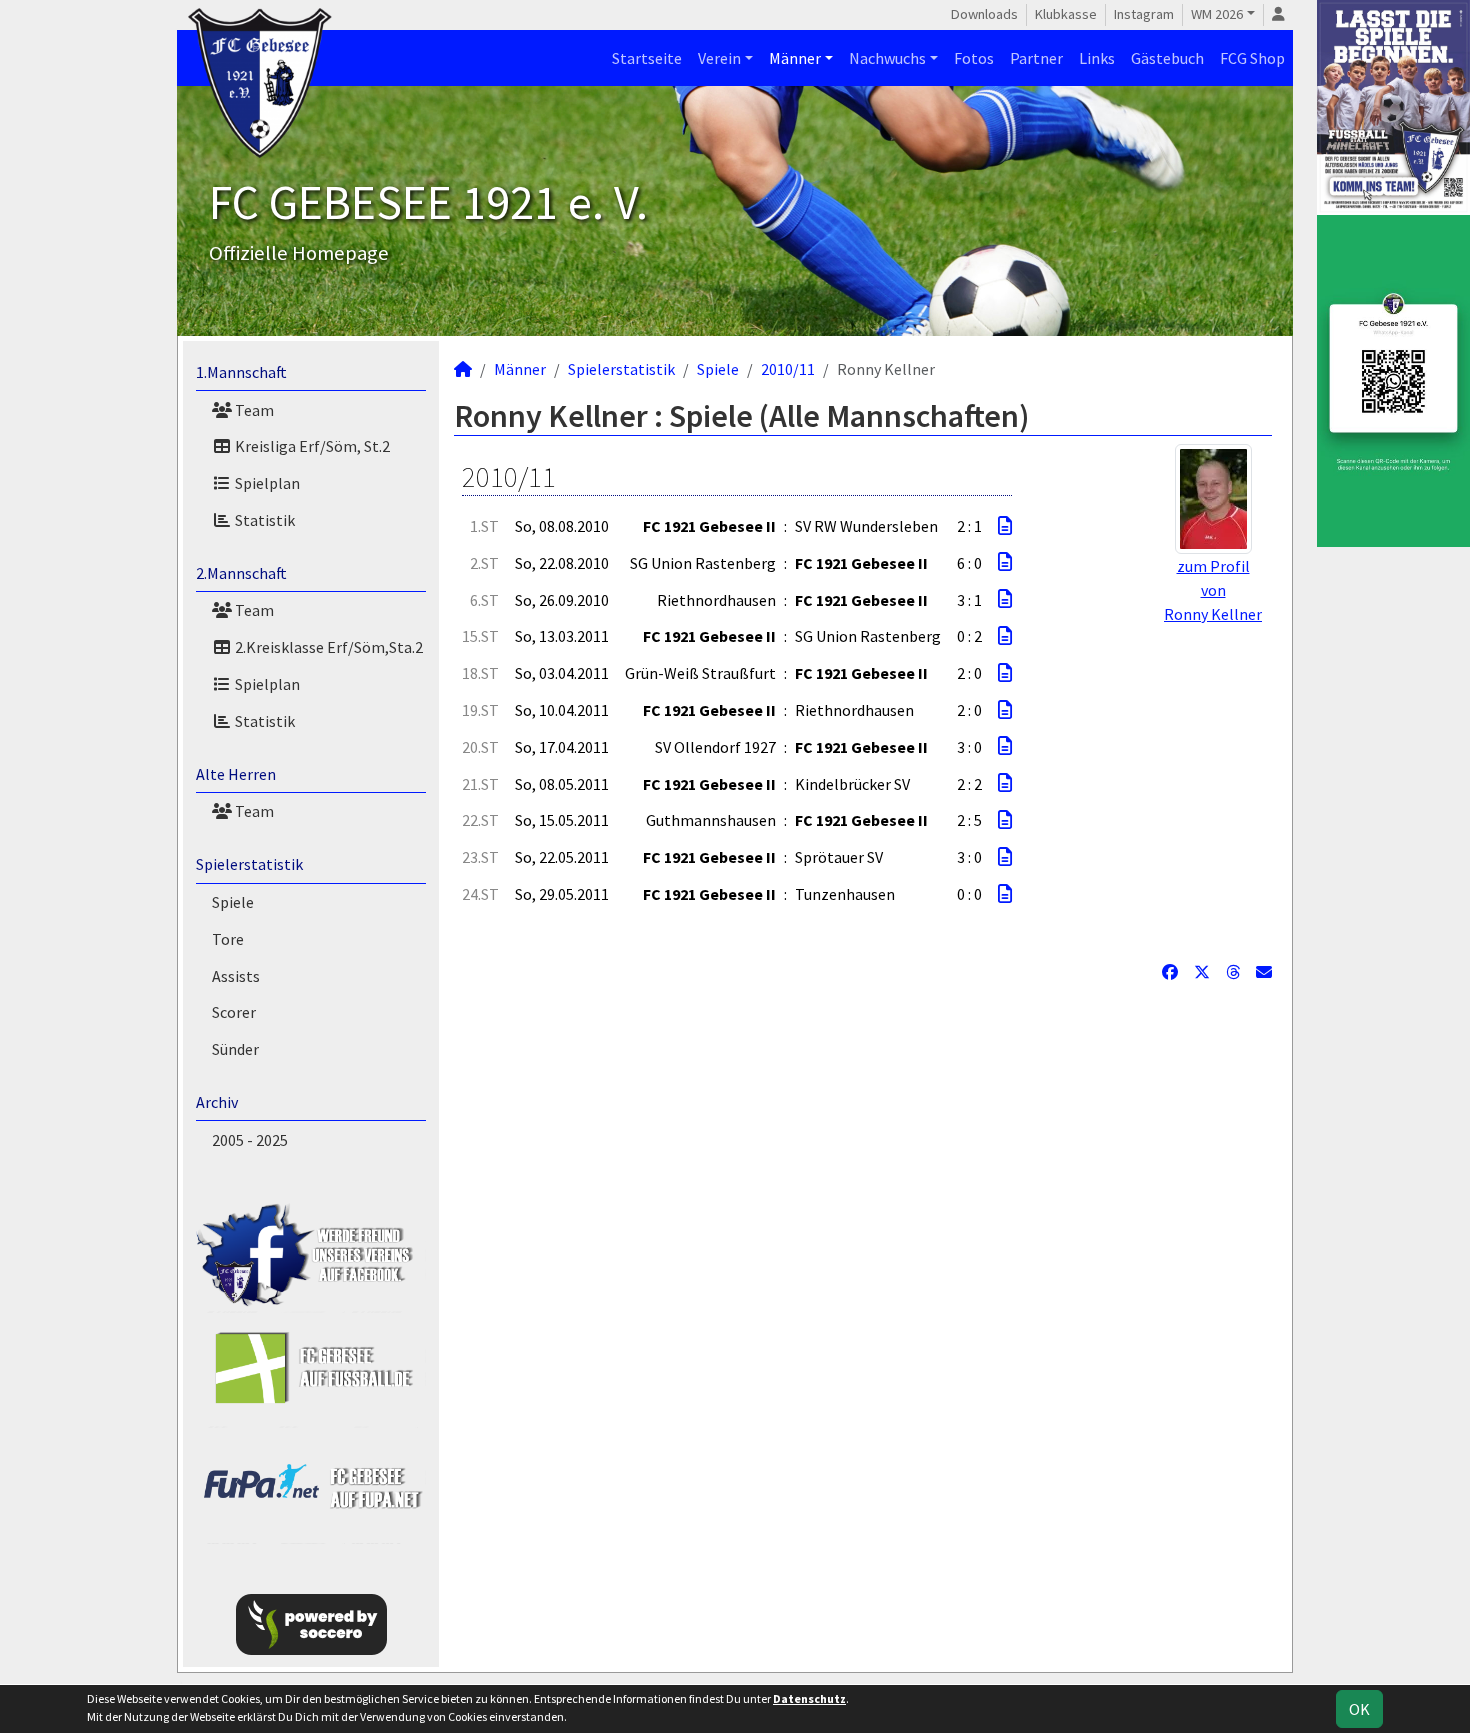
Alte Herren (236, 774)
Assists (236, 976)
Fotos (974, 58)
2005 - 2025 (250, 1140)
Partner (1036, 58)
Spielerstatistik (249, 864)
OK (1359, 1709)
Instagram (1144, 14)
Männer (795, 58)
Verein (719, 58)
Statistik (263, 520)
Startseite (647, 58)
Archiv (217, 1102)
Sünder (235, 1049)
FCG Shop (1252, 58)
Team (253, 410)
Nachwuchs (887, 58)
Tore (228, 939)
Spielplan (266, 483)
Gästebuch (1167, 58)
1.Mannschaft (241, 372)
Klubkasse (1066, 14)
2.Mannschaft (241, 573)
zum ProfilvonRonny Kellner (1213, 590)
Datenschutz (809, 1698)
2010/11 (788, 369)
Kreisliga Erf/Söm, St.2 (311, 446)
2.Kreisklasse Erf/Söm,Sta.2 (327, 647)
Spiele (233, 902)
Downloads (984, 14)
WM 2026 (1217, 14)
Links (1097, 58)
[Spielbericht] (1005, 526)
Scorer (234, 1012)
